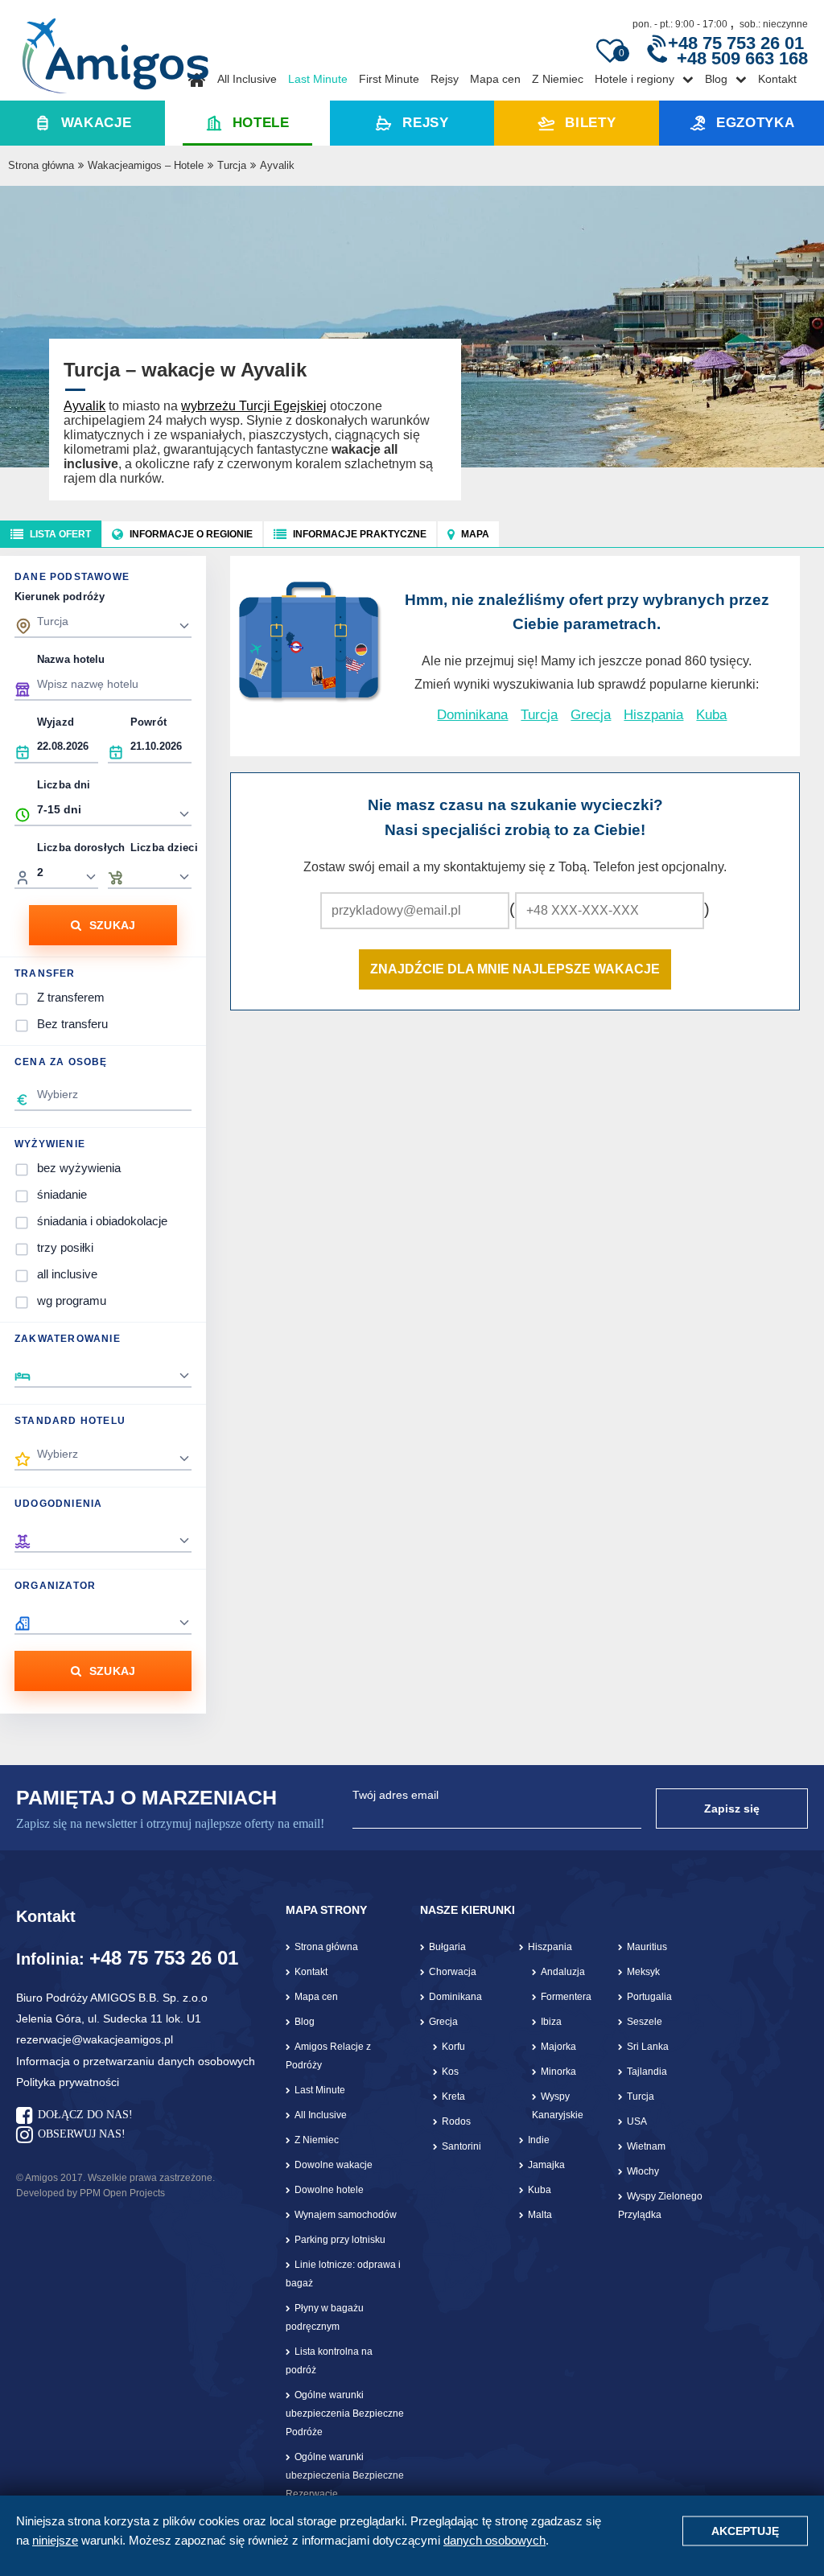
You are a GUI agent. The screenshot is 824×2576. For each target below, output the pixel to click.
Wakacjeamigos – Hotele (146, 165)
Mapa (475, 534)
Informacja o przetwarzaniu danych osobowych (136, 2061)
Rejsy (445, 79)
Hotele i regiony (634, 79)
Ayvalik (84, 406)
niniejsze (55, 2540)
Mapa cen (495, 79)
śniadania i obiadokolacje (102, 1221)
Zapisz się (732, 1809)
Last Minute (318, 79)
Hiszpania (653, 715)
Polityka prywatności (68, 2082)
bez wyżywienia (79, 1168)
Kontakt (777, 79)
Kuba (711, 715)
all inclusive (67, 1274)
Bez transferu (72, 1024)
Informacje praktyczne (360, 534)
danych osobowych (494, 2540)
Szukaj (113, 925)
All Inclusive (247, 79)
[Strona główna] (115, 50)
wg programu (72, 1300)
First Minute (389, 79)
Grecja (591, 715)
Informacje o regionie (191, 534)
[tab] (51, 534)
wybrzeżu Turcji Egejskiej (254, 406)
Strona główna (41, 165)
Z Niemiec (558, 79)
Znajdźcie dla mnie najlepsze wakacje (515, 969)
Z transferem (71, 997)
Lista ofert (60, 534)
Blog (716, 79)
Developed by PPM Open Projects (91, 2193)
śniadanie (62, 1194)
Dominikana (472, 715)
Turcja (232, 165)
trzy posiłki (65, 1247)
